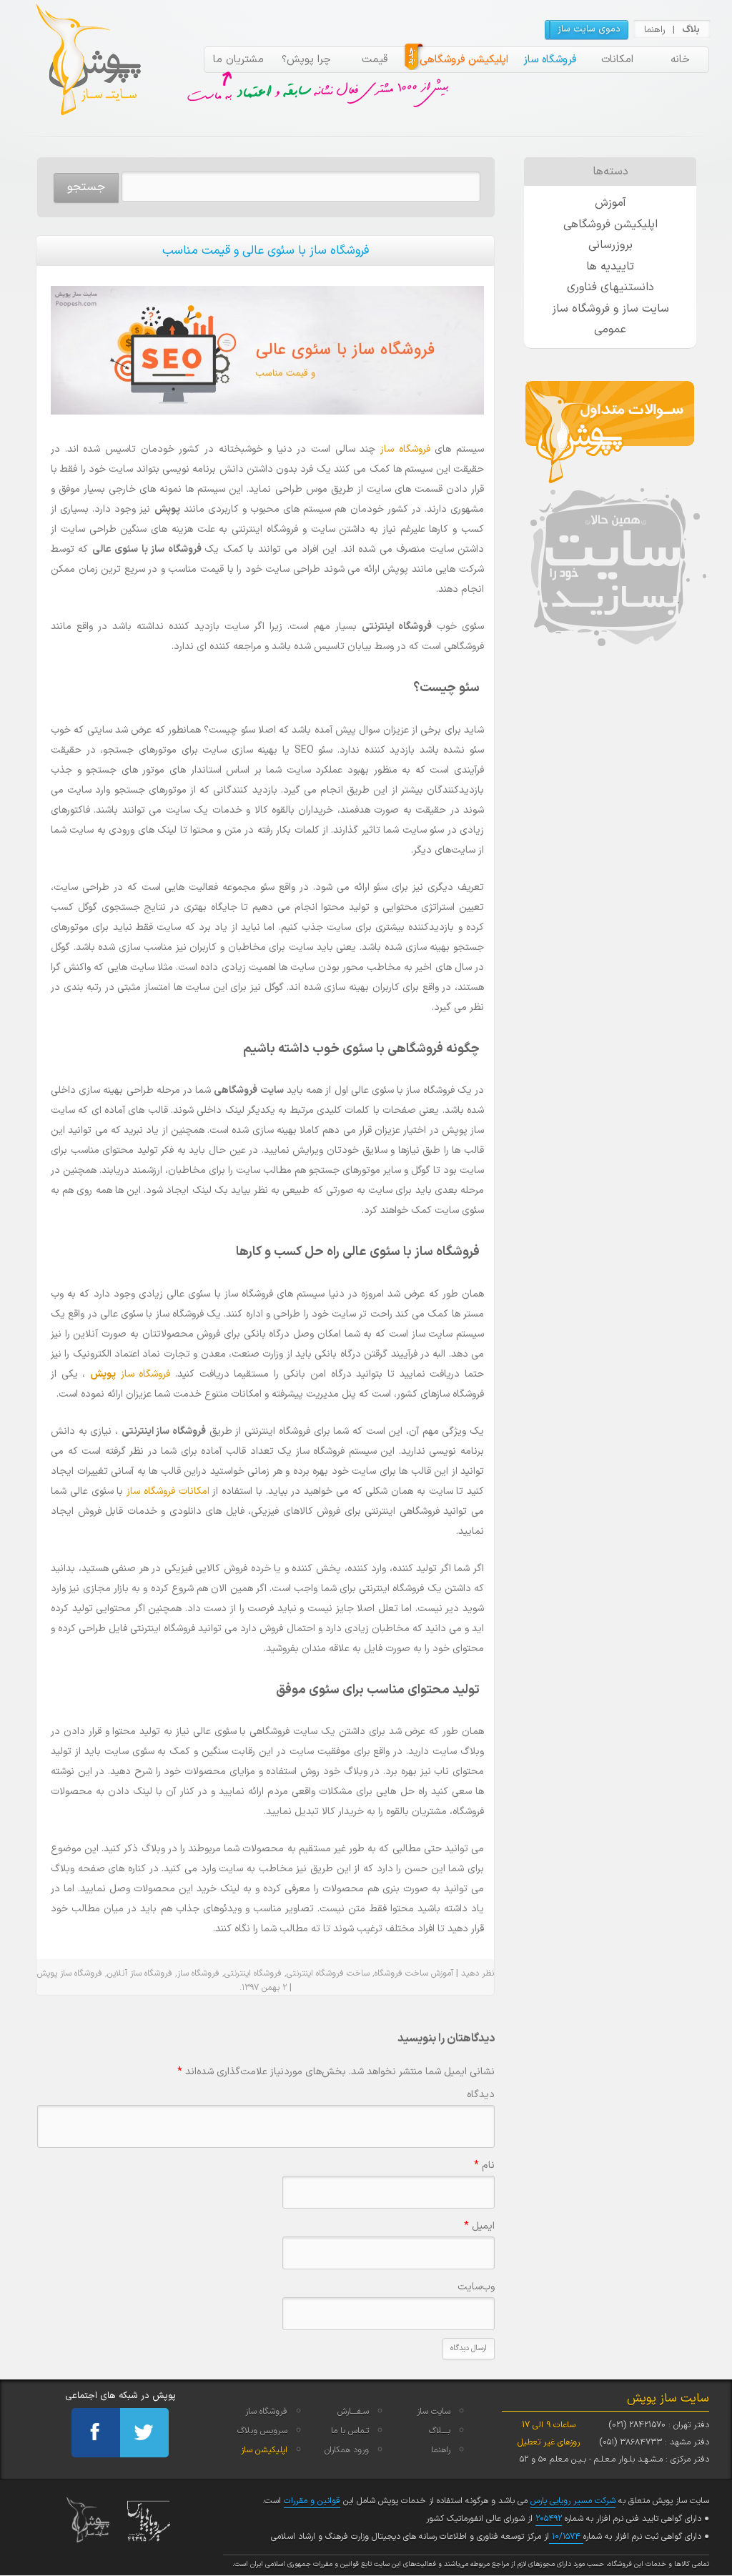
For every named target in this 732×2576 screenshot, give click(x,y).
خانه (680, 60)
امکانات (617, 60)
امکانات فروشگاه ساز (168, 1491)
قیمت (375, 60)
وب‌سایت (476, 2287)
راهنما (655, 30)
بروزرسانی (610, 245)
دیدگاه (481, 2095)
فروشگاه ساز (550, 60)
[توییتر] (144, 2433)
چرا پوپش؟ (306, 60)
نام (484, 2165)
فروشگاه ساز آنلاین (140, 1973)
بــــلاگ (440, 2431)
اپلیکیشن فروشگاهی (464, 60)
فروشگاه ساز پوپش (70, 1973)
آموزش (610, 203)
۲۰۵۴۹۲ (549, 2519)
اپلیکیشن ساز (264, 2450)
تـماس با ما (350, 2431)
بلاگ (691, 30)
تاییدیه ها (610, 267)
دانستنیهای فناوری (610, 287)
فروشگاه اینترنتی (253, 1973)
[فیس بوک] (96, 2433)
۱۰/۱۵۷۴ (566, 2537)
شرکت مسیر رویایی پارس (573, 2501)
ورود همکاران (347, 2450)
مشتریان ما (238, 60)
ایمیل (479, 2226)
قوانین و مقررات (312, 2501)
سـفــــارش (353, 2412)
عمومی (610, 330)
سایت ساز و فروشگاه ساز (610, 309)
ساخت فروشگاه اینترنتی (328, 1973)
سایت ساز (434, 2412)
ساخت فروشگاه (401, 1973)
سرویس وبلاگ (262, 2431)
